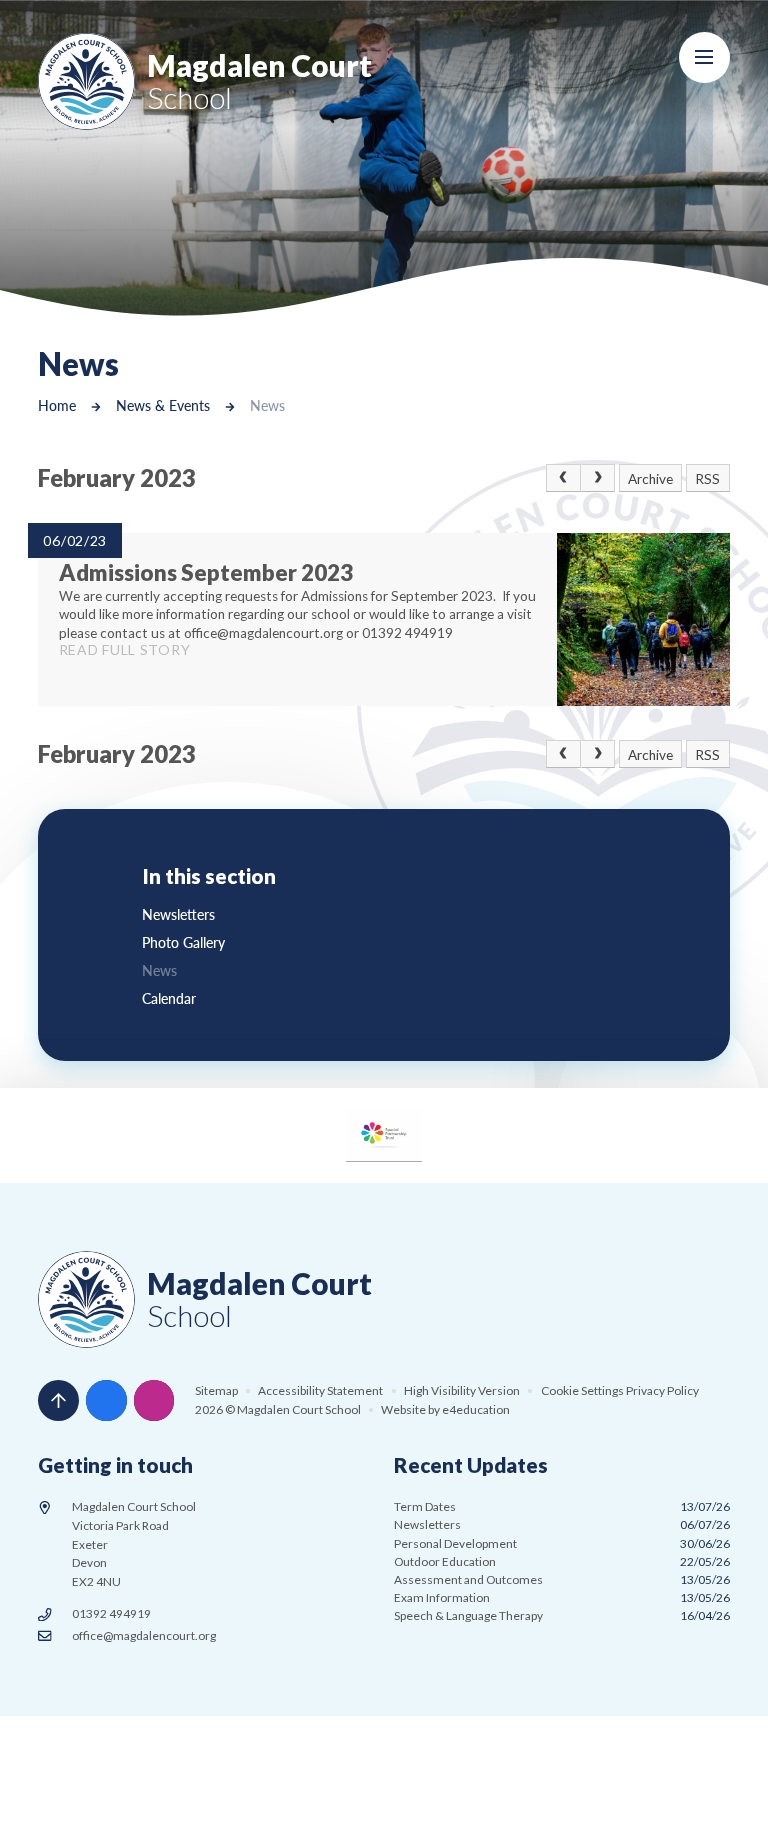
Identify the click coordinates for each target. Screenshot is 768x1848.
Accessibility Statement (320, 1390)
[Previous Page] (563, 478)
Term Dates (562, 1506)
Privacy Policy (662, 1390)
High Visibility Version (462, 1390)
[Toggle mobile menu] (704, 57)
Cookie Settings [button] (582, 1390)
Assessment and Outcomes (562, 1579)
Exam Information (562, 1597)
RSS (707, 479)
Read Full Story (125, 649)
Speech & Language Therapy (562, 1615)
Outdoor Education (562, 1561)
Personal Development (562, 1543)
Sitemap (216, 1390)
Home (57, 406)
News (267, 406)
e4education (476, 1409)
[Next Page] (598, 478)
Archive (650, 479)
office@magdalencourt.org (144, 1635)
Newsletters (562, 1524)
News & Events (163, 406)
